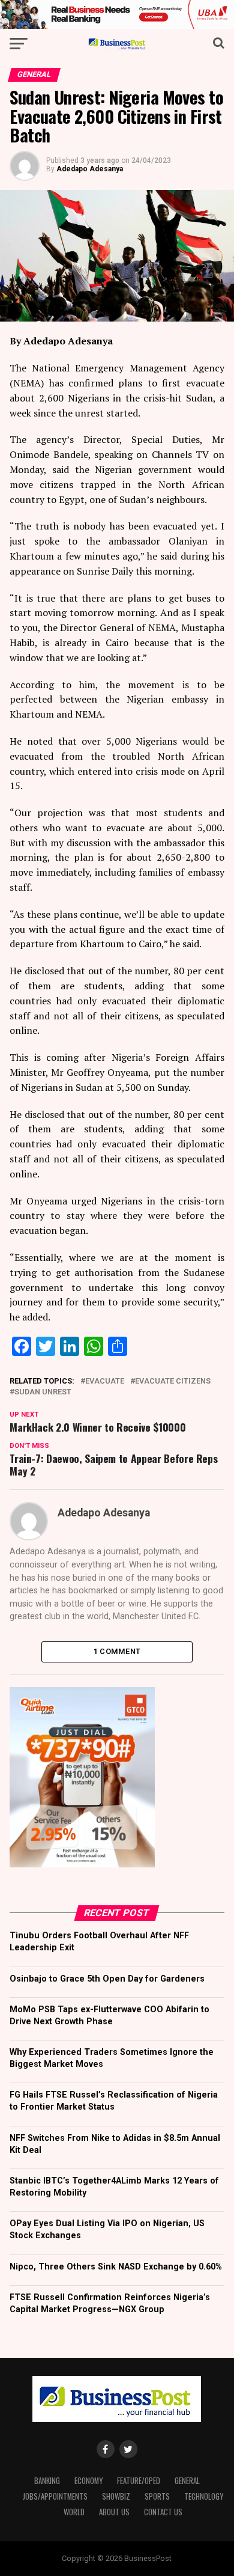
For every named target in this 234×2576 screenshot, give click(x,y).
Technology (204, 2496)
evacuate (105, 1381)
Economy (88, 2481)
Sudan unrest (43, 1392)
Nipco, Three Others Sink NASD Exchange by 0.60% (116, 2267)
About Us (114, 2512)
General (187, 2481)
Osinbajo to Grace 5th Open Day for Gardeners (107, 1979)
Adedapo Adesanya (90, 169)
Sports (157, 2496)
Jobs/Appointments (55, 2496)
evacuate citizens (173, 1381)
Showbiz (116, 2496)
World (74, 2512)
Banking (47, 2481)
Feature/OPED (139, 2481)
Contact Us (163, 2512)
